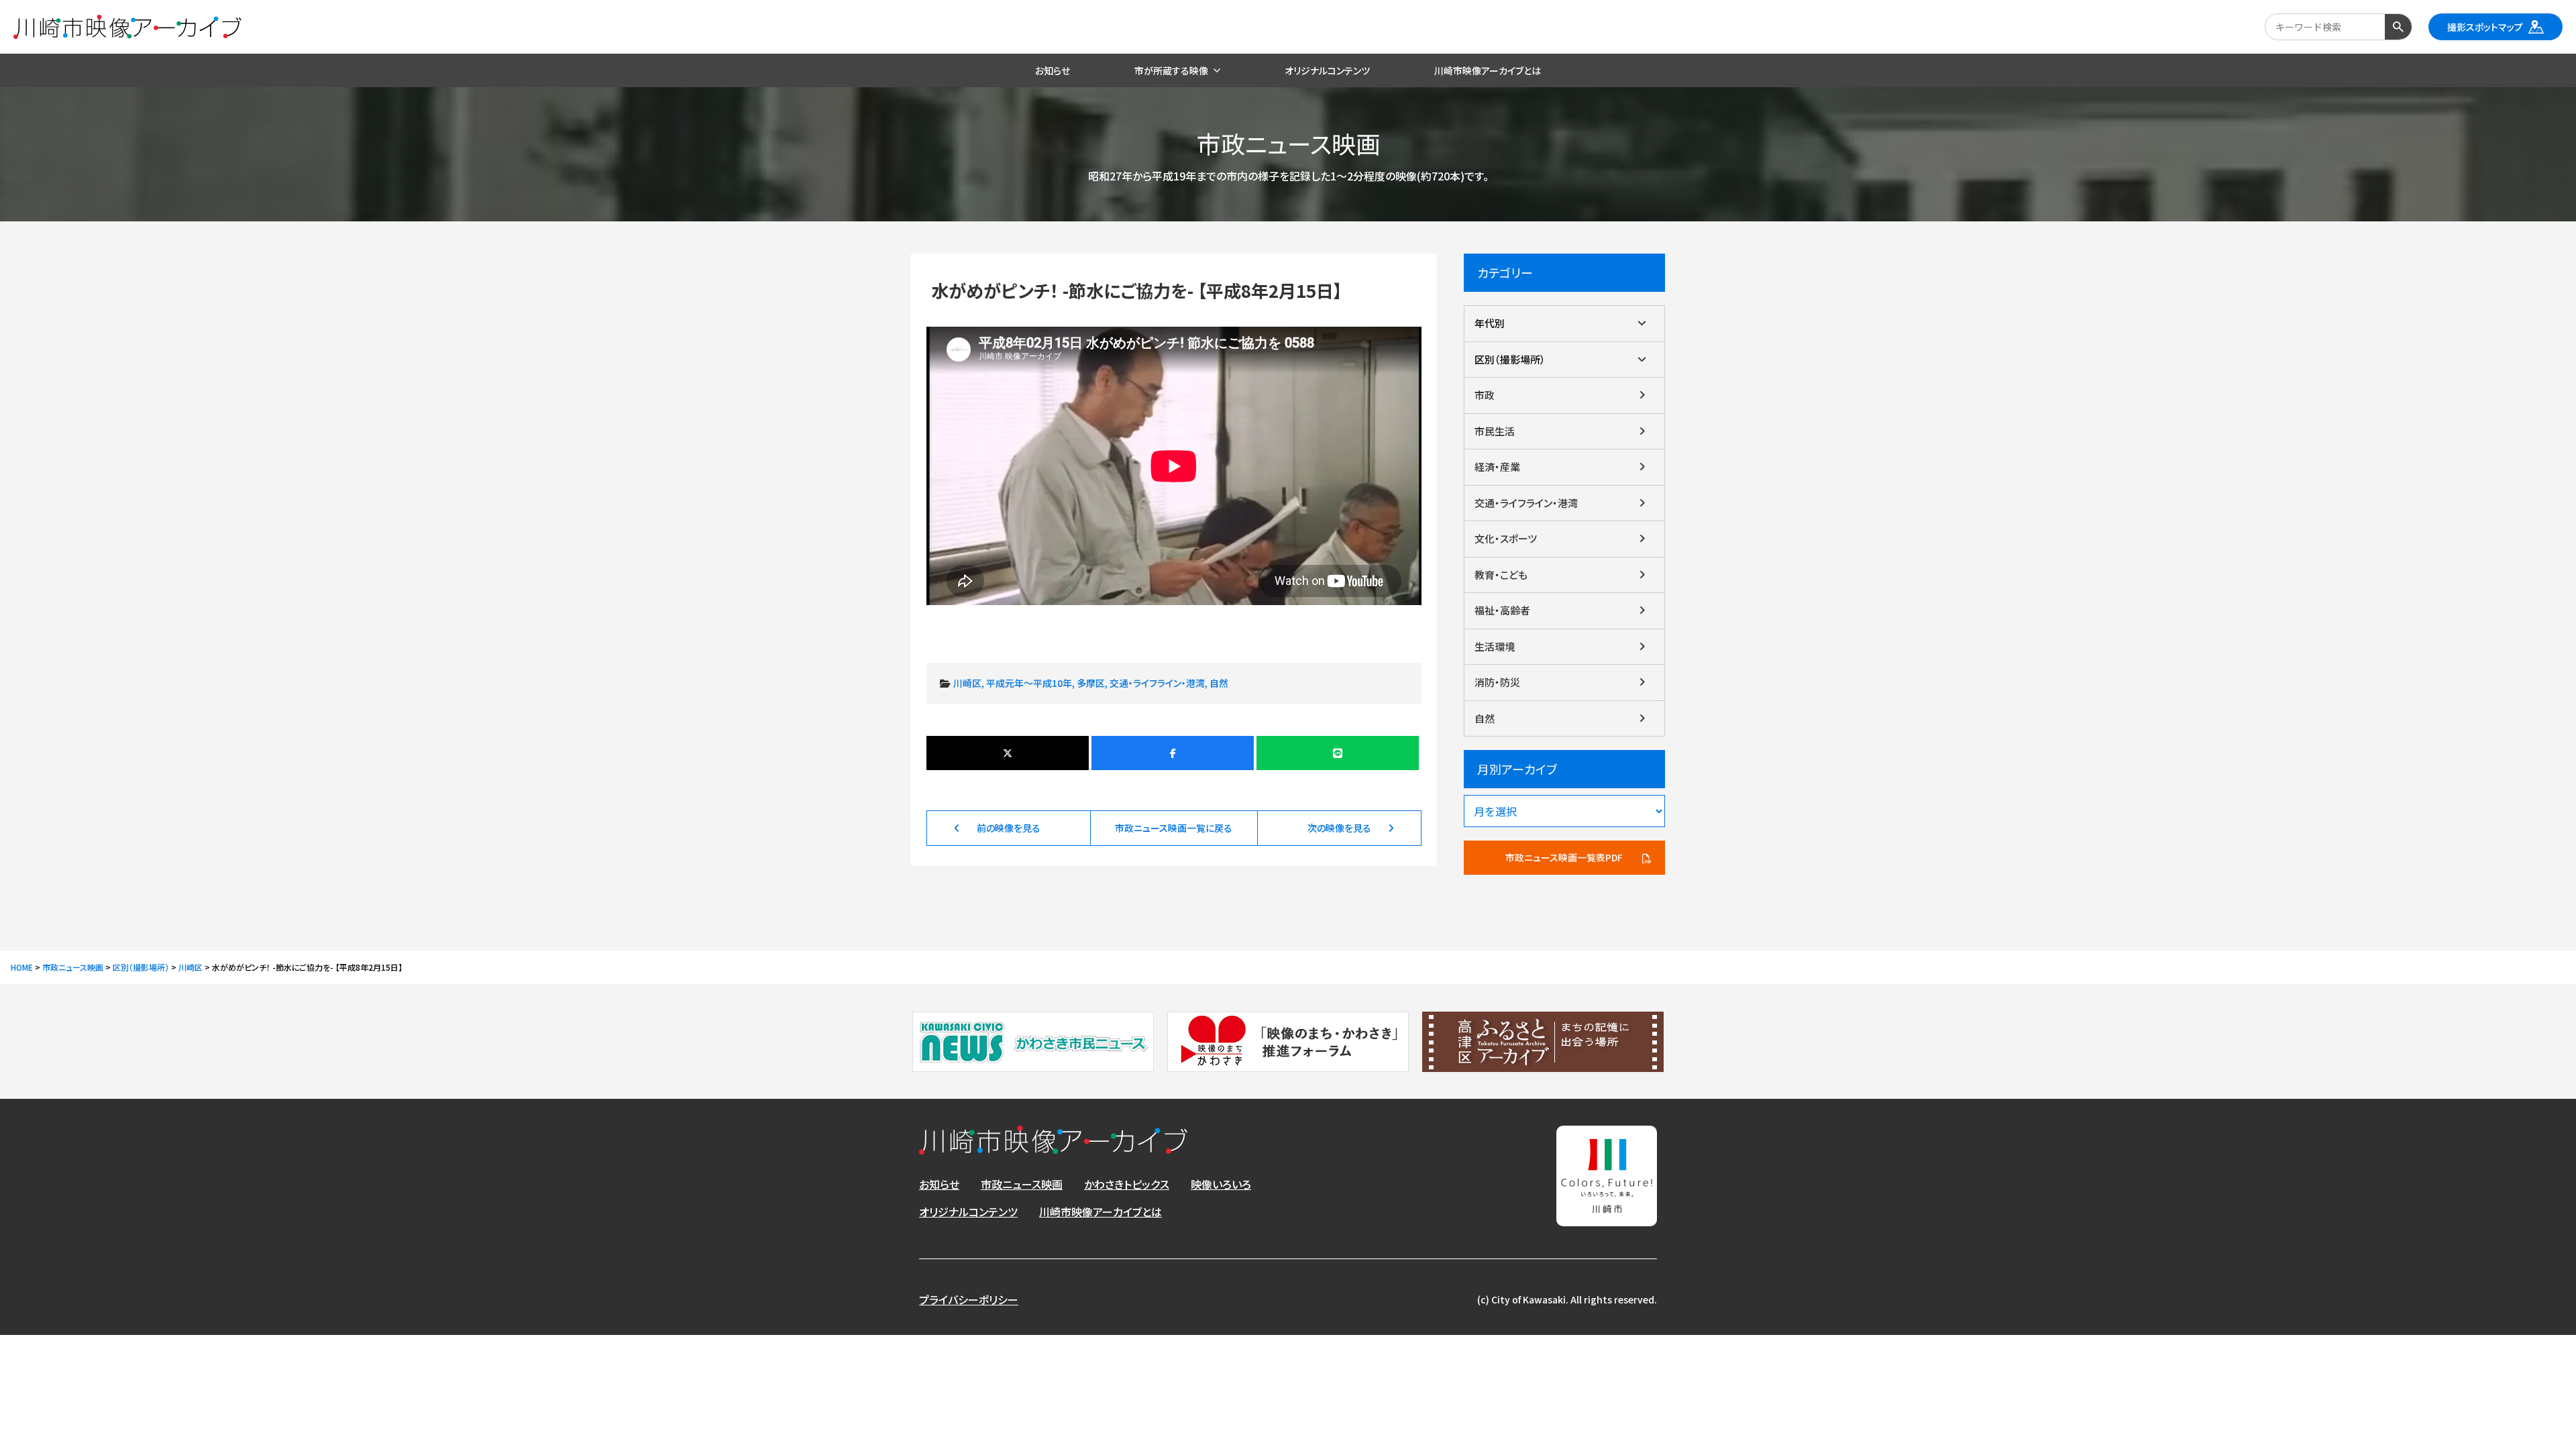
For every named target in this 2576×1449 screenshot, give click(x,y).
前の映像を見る (1009, 828)
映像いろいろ (1221, 1184)
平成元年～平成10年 (1029, 683)
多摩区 (1091, 683)
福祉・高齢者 (1502, 610)
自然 (1219, 683)
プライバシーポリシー (969, 1299)
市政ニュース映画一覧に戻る (1174, 828)
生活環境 (1495, 646)
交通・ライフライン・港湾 (1157, 683)
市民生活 (1495, 431)
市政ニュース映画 (1022, 1184)
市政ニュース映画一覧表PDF (1564, 857)
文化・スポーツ (1506, 538)
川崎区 (967, 683)
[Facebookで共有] (1173, 753)
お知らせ (939, 1184)
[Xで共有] (1008, 753)
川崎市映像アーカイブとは (1101, 1212)
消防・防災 (1497, 682)
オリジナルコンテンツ (968, 1212)
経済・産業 (1497, 467)
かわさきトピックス (1127, 1184)
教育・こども (1501, 575)
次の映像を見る (1339, 828)
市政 (1485, 395)
